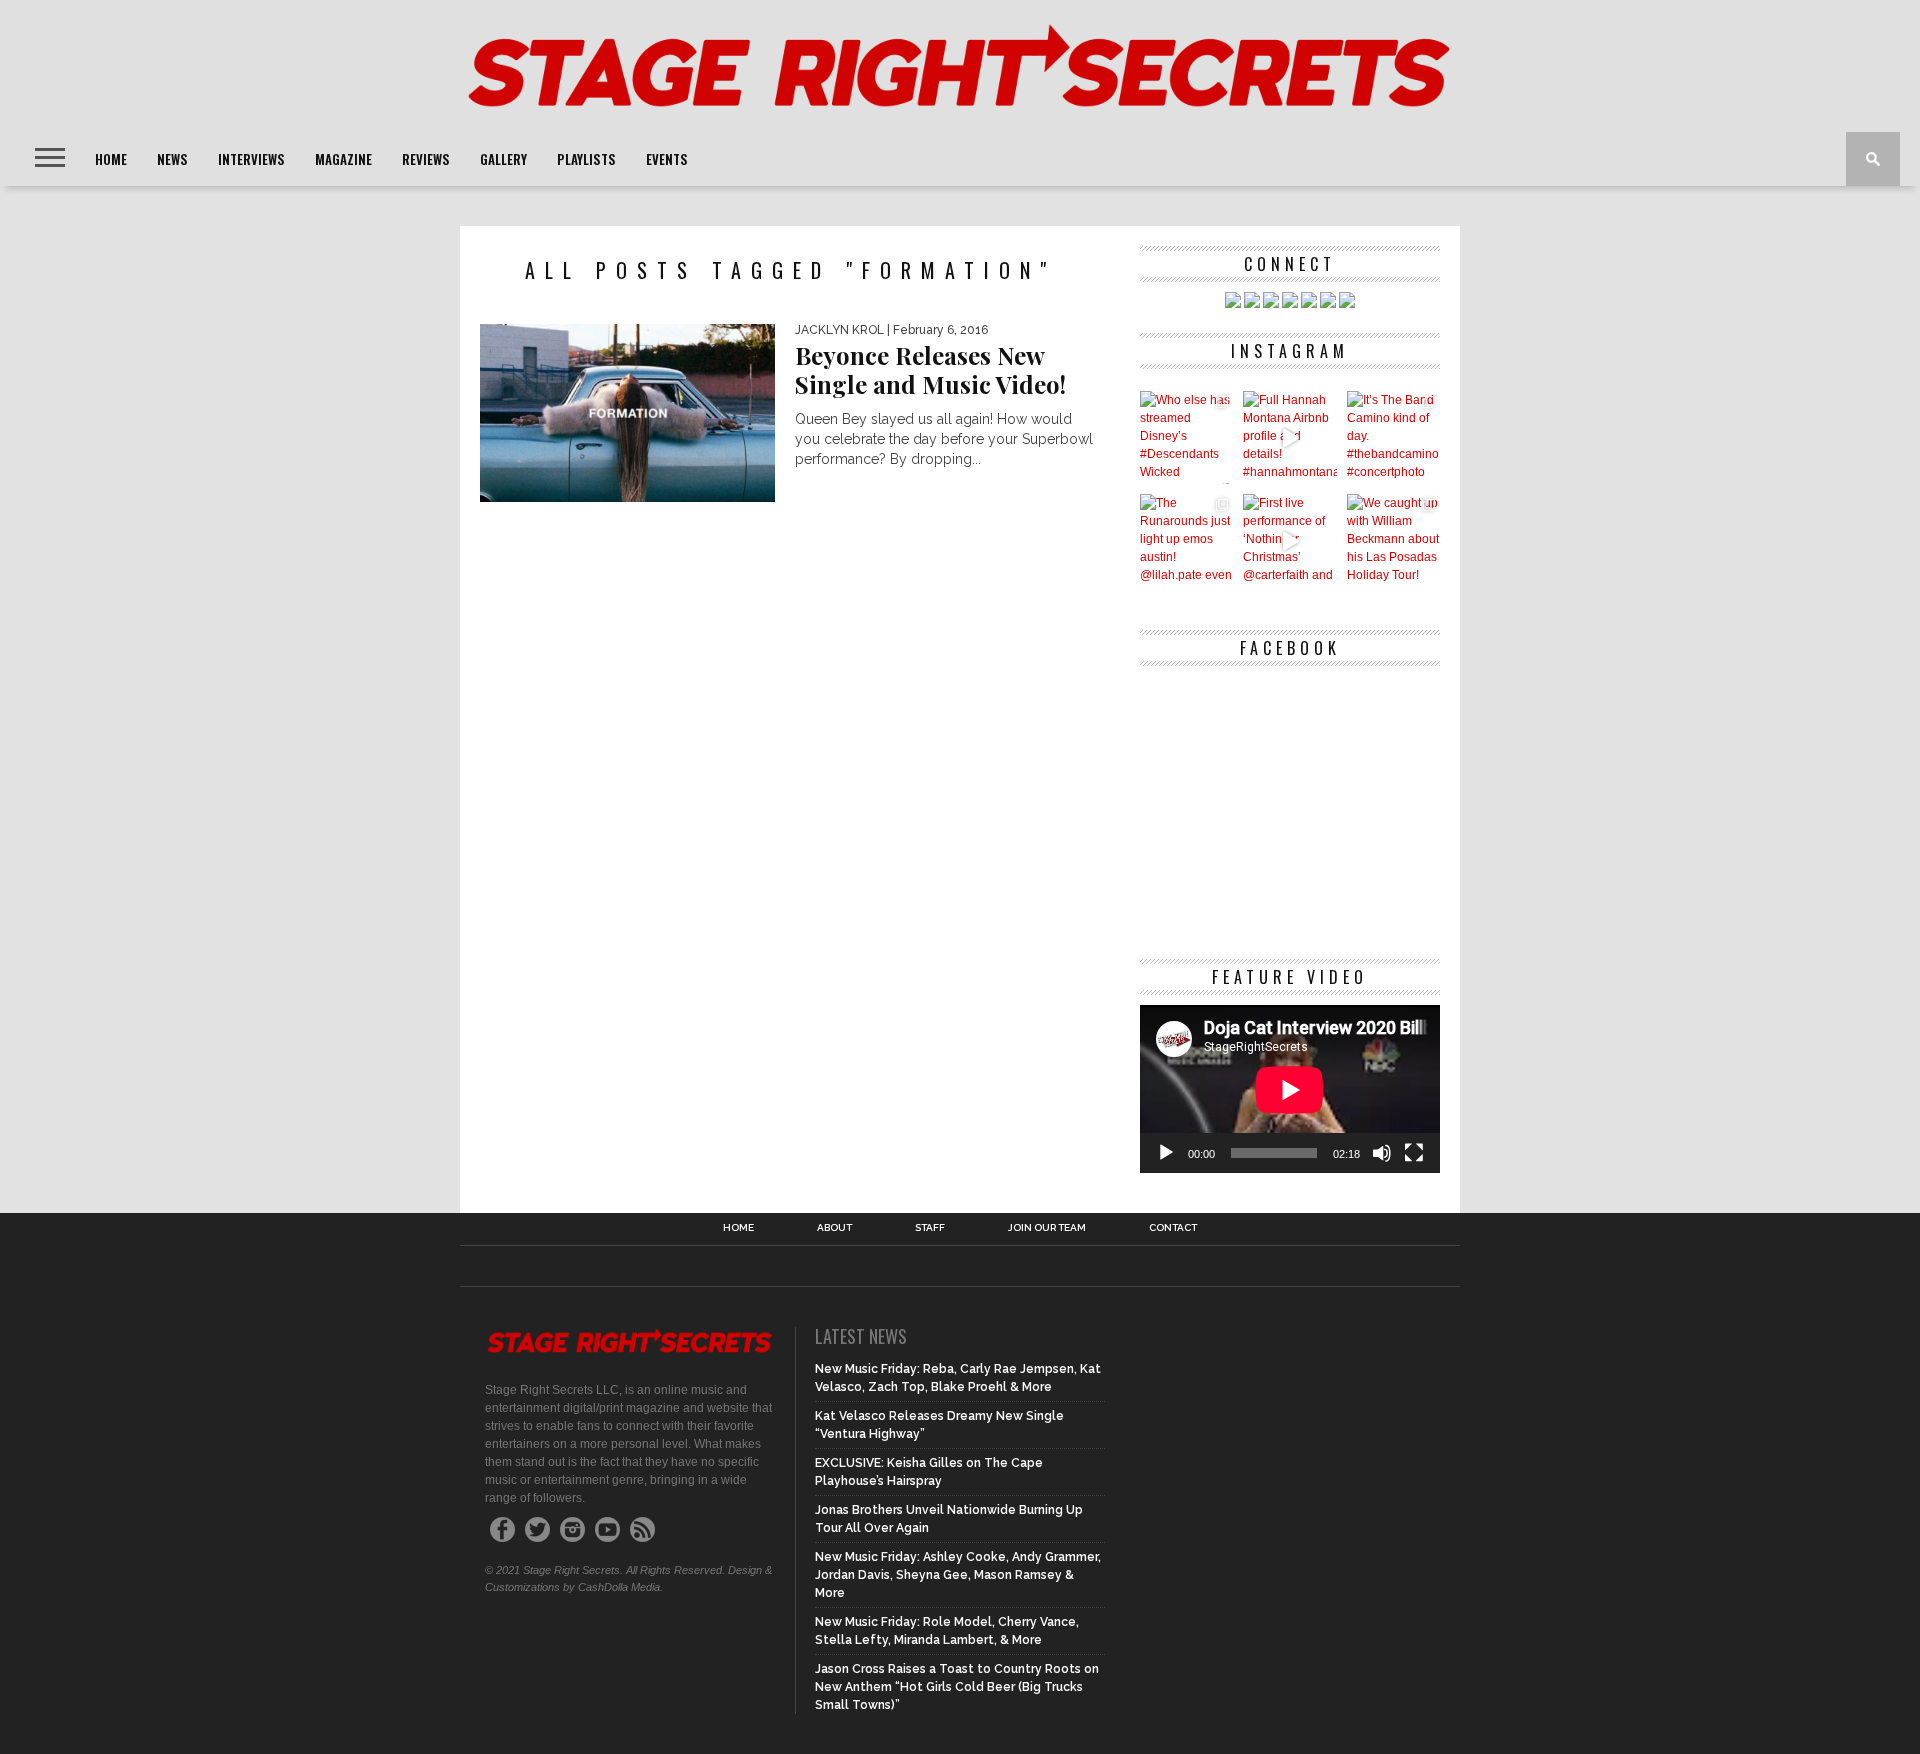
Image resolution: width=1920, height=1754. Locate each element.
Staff (930, 1228)
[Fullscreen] (1414, 1153)
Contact (1173, 1228)
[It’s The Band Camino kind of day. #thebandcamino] (1393, 437)
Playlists (586, 159)
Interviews (251, 159)
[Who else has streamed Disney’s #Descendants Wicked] (1186, 437)
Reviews (426, 159)
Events (667, 159)
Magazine (343, 159)
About (834, 1228)
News (172, 159)
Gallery (503, 159)
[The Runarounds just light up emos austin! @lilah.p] (1186, 540)
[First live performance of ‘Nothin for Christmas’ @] (1289, 540)
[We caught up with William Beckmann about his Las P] (1393, 540)
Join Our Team (1047, 1228)
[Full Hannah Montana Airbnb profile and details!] (1289, 437)
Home (111, 159)
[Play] (1166, 1153)
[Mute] (1382, 1153)
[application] (1290, 1089)
